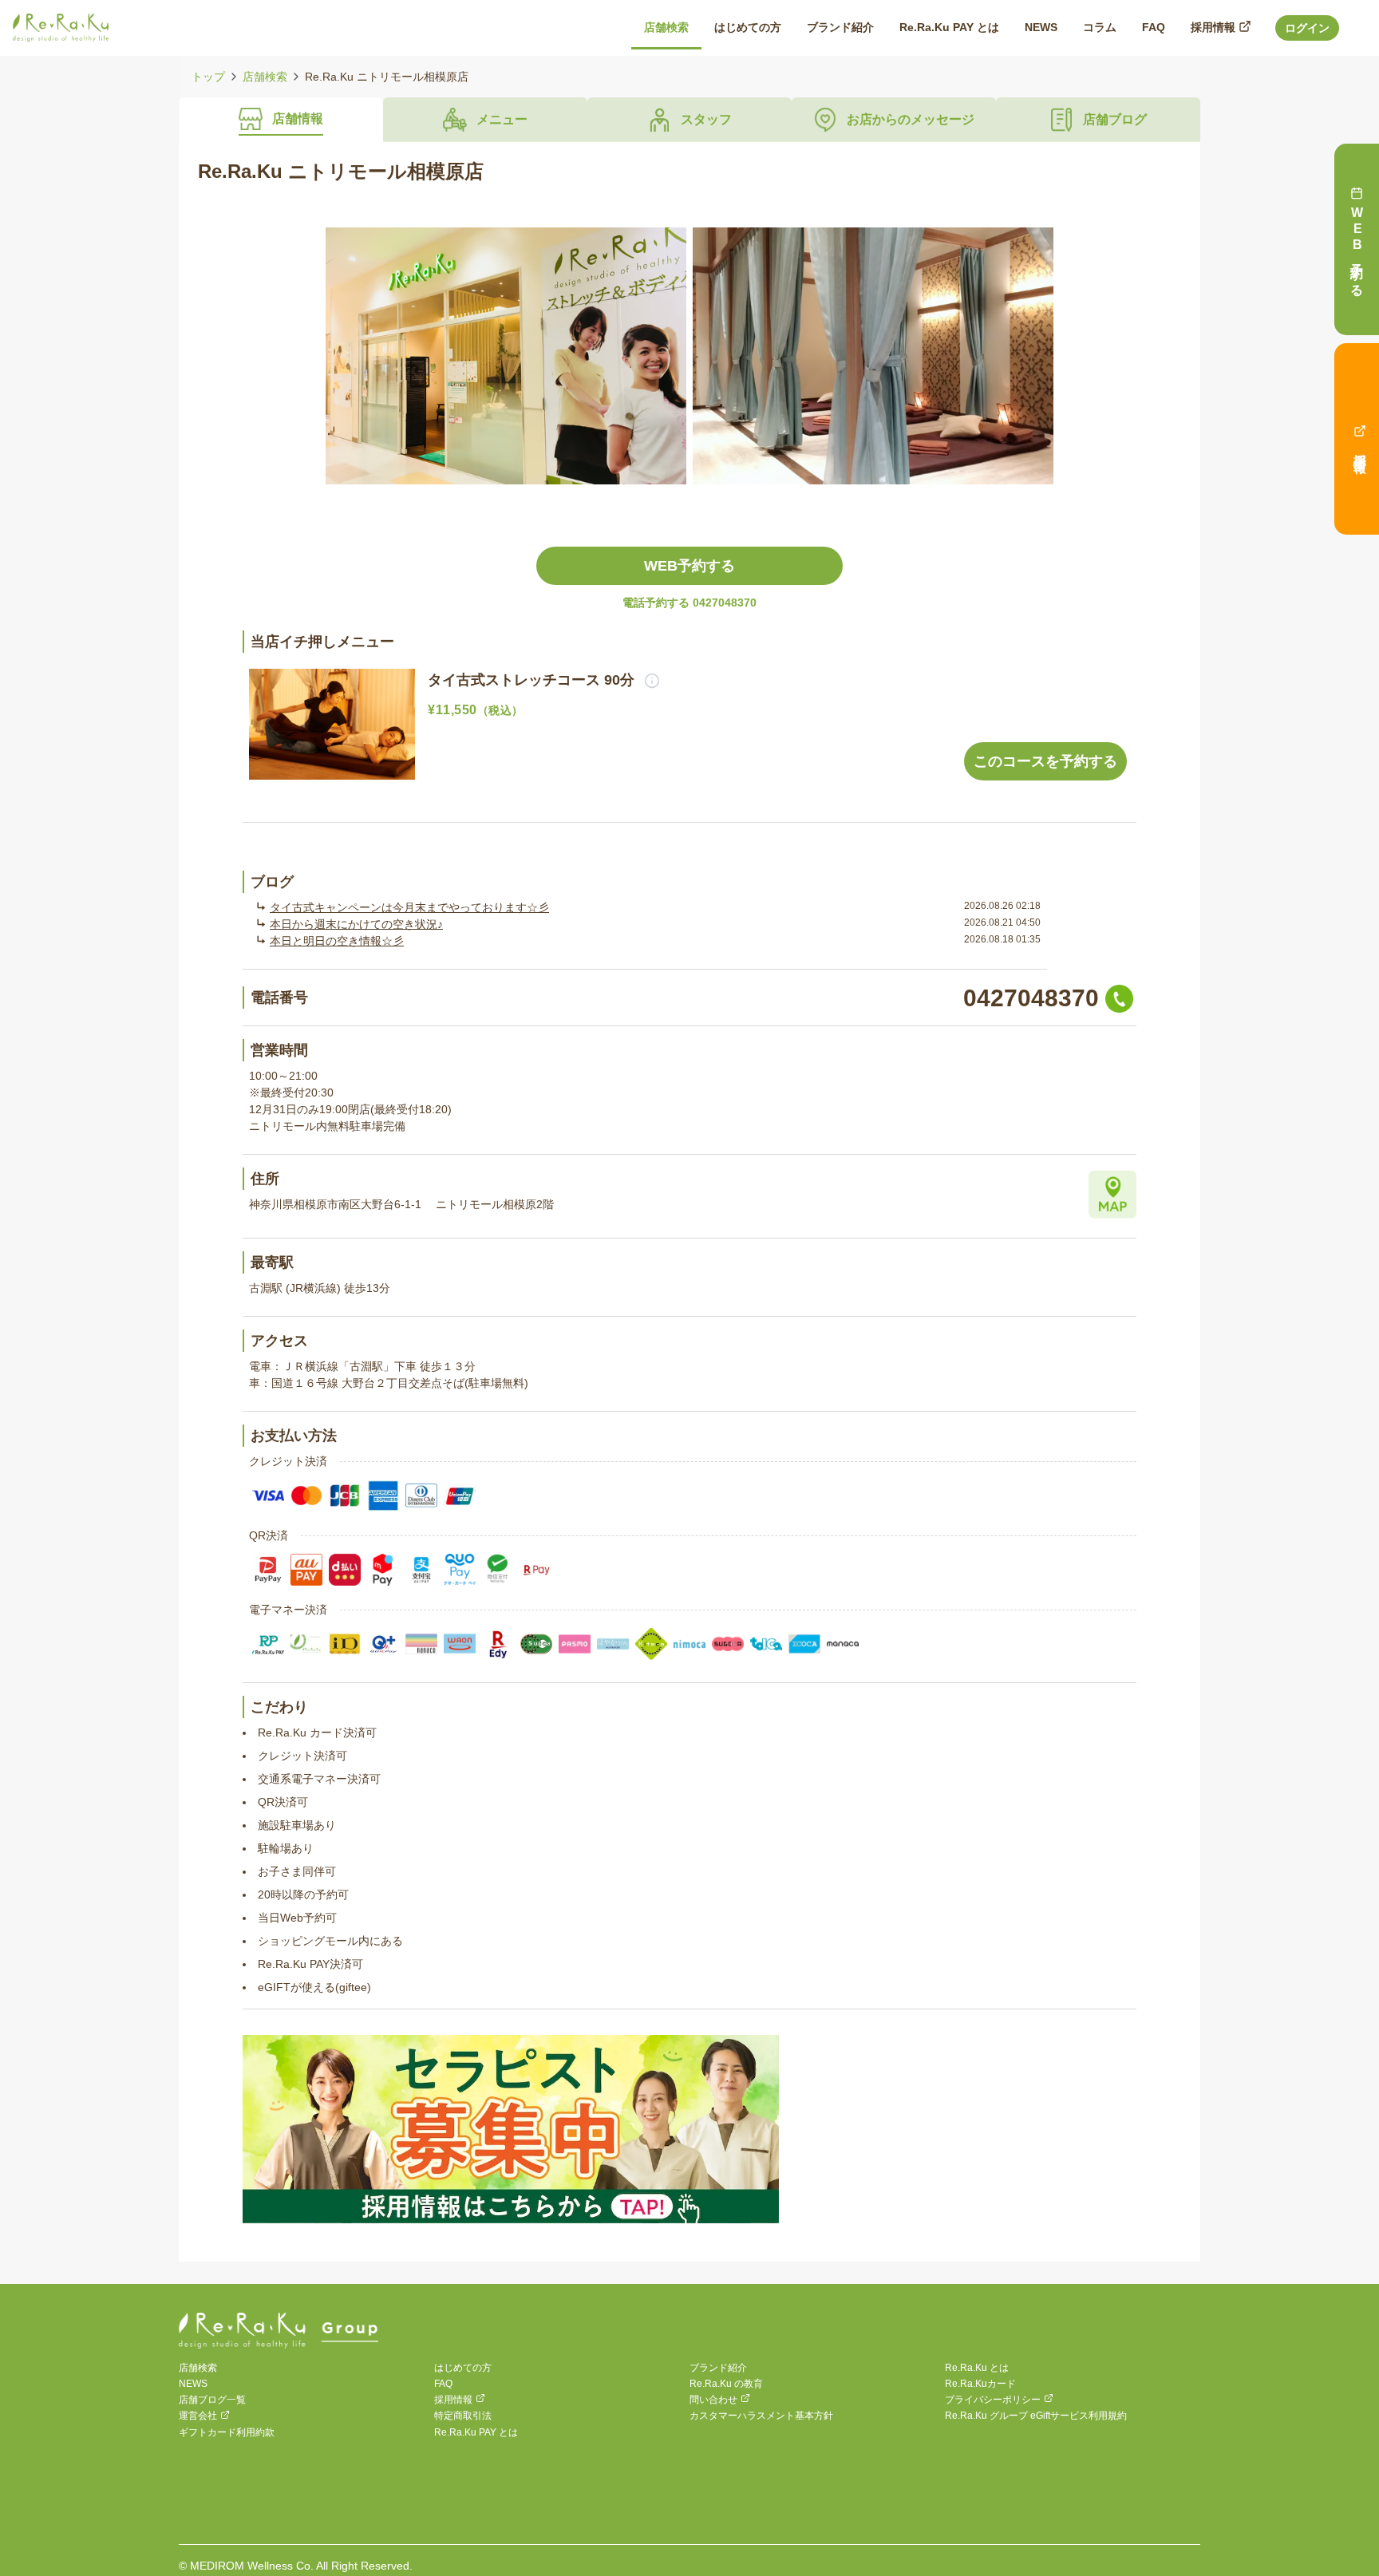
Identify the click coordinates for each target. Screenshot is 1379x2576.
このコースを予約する (1045, 761)
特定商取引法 (463, 2416)
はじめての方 (463, 2368)
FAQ (443, 2384)
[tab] (281, 120)
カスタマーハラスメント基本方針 (761, 2416)
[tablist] (689, 120)
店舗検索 (265, 77)
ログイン (1307, 28)
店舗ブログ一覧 (212, 2400)
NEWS (193, 2384)
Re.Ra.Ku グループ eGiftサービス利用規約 (1036, 2416)
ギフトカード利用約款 (227, 2432)
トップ (208, 77)
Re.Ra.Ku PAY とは (476, 2432)
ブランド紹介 (718, 2368)
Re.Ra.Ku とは (977, 2368)
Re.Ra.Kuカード (980, 2384)
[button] (647, 680)
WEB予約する (689, 566)
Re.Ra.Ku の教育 (726, 2384)
